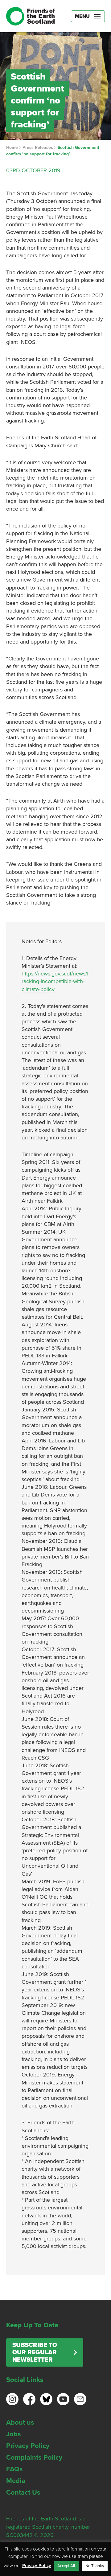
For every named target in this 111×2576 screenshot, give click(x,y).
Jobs (14, 2434)
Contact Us (23, 2492)
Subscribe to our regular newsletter (35, 2352)
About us (20, 2422)
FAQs (14, 2469)
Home (12, 148)
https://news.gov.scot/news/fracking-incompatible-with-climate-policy (55, 981)
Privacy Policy (28, 2446)
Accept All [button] (66, 2566)
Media (16, 2481)
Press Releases (38, 148)
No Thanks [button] (95, 2566)
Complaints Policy (34, 2457)
